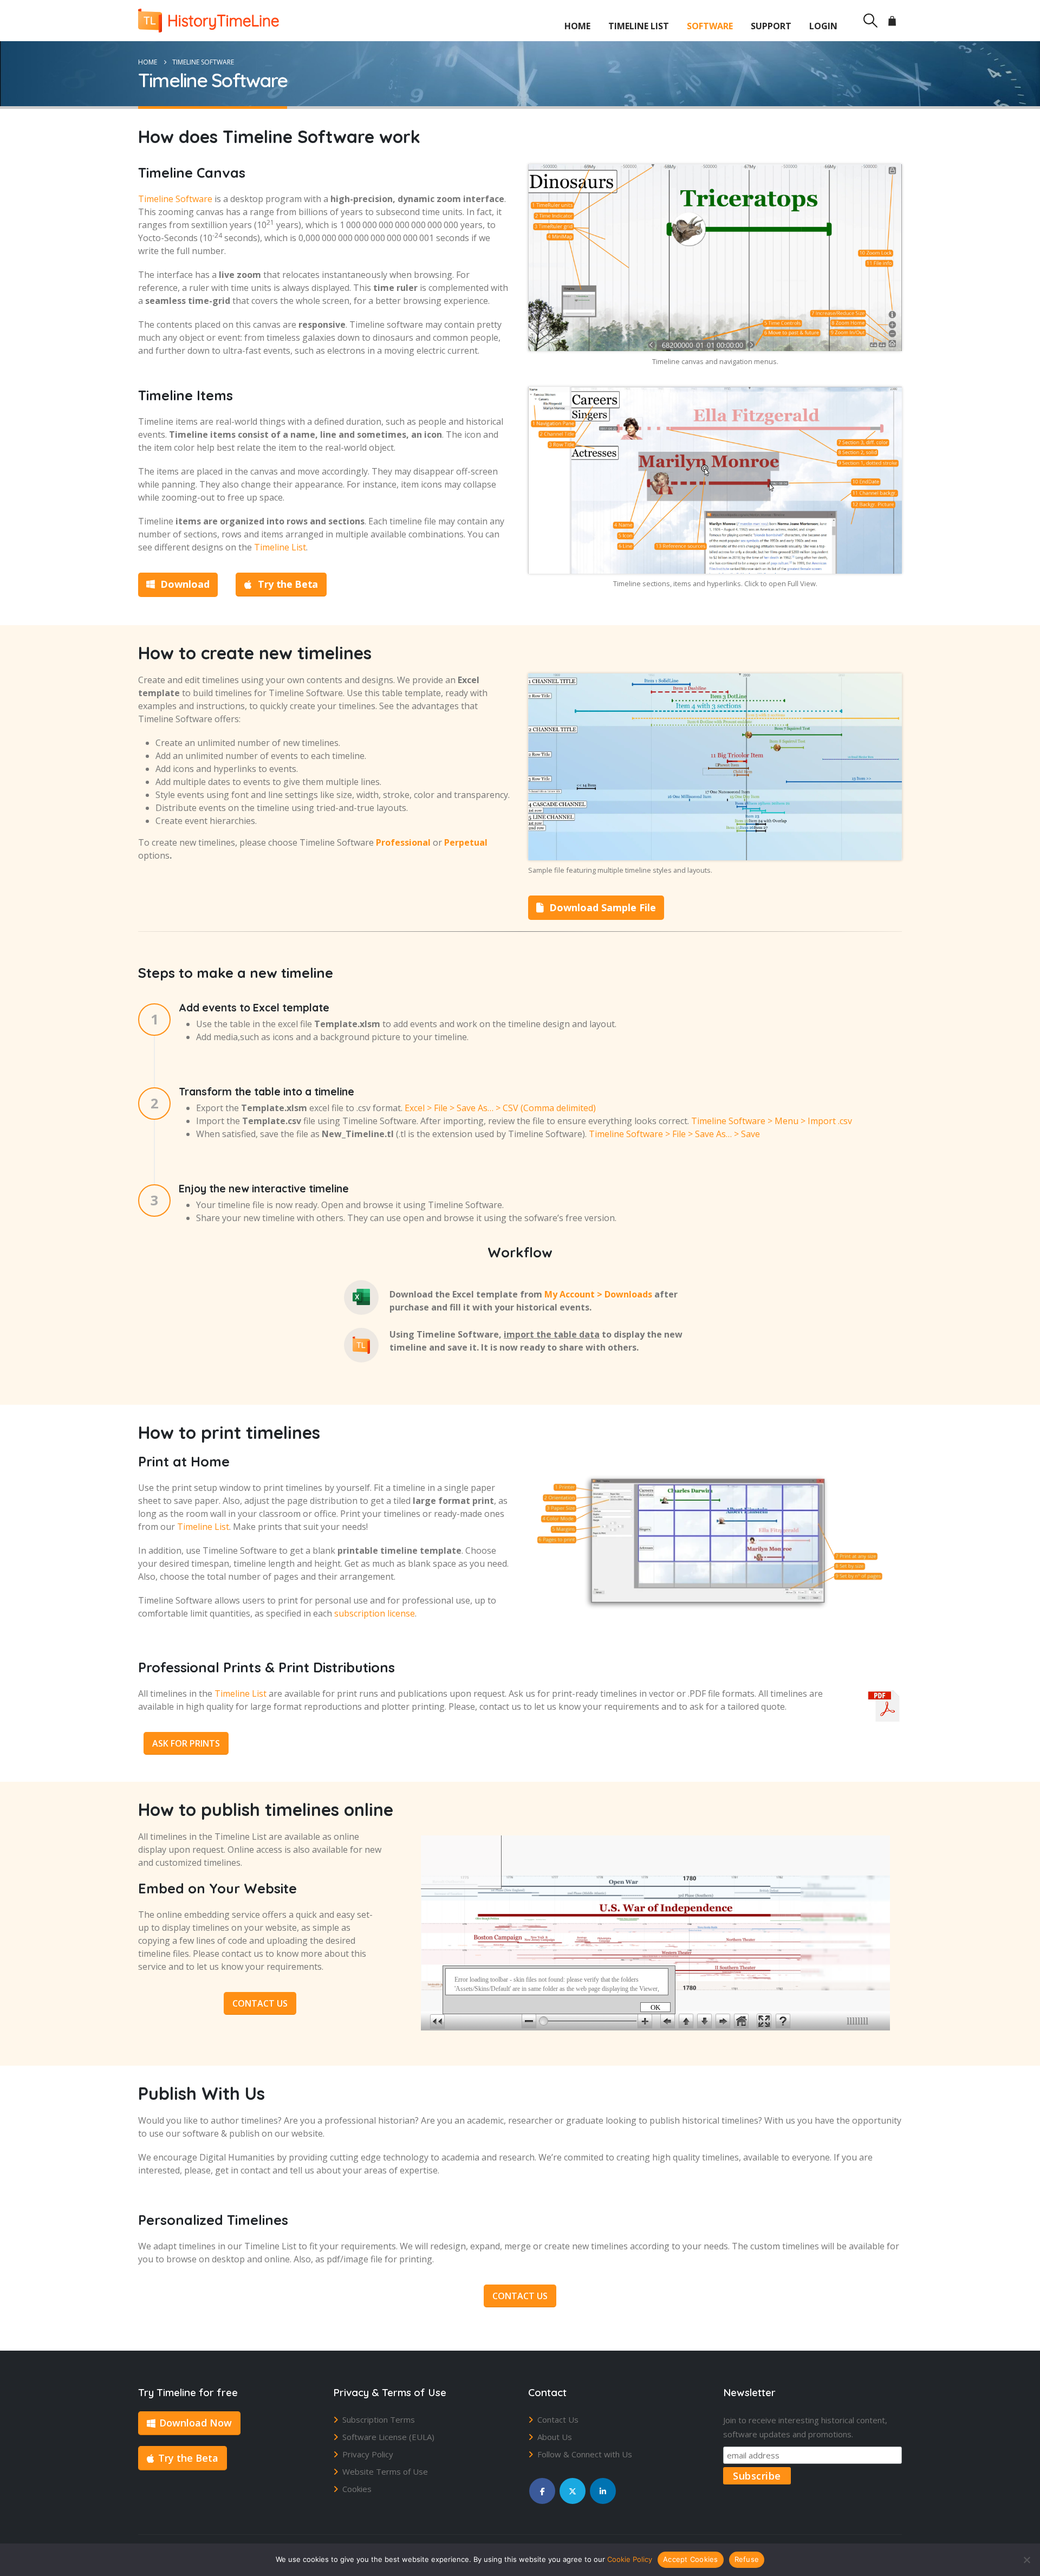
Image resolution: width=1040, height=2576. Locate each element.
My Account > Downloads (598, 1294)
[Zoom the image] (715, 171)
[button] (870, 21)
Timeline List (639, 26)
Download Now (196, 2423)
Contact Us (558, 2419)
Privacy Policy (368, 2454)
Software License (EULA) (388, 2437)
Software (710, 26)
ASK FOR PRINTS (186, 1743)
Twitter (573, 2491)
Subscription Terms (379, 2419)
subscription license (375, 1613)
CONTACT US (260, 2003)
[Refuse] (1026, 2560)
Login (823, 26)
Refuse (747, 2559)
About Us (555, 2437)
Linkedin (603, 2491)
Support (771, 26)
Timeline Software (175, 199)
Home (577, 26)
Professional (403, 842)
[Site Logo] (209, 21)
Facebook (542, 2491)
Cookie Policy (630, 2559)
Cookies (357, 2489)
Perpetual (466, 842)
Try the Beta (287, 584)
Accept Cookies (691, 2559)
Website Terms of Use (385, 2471)
